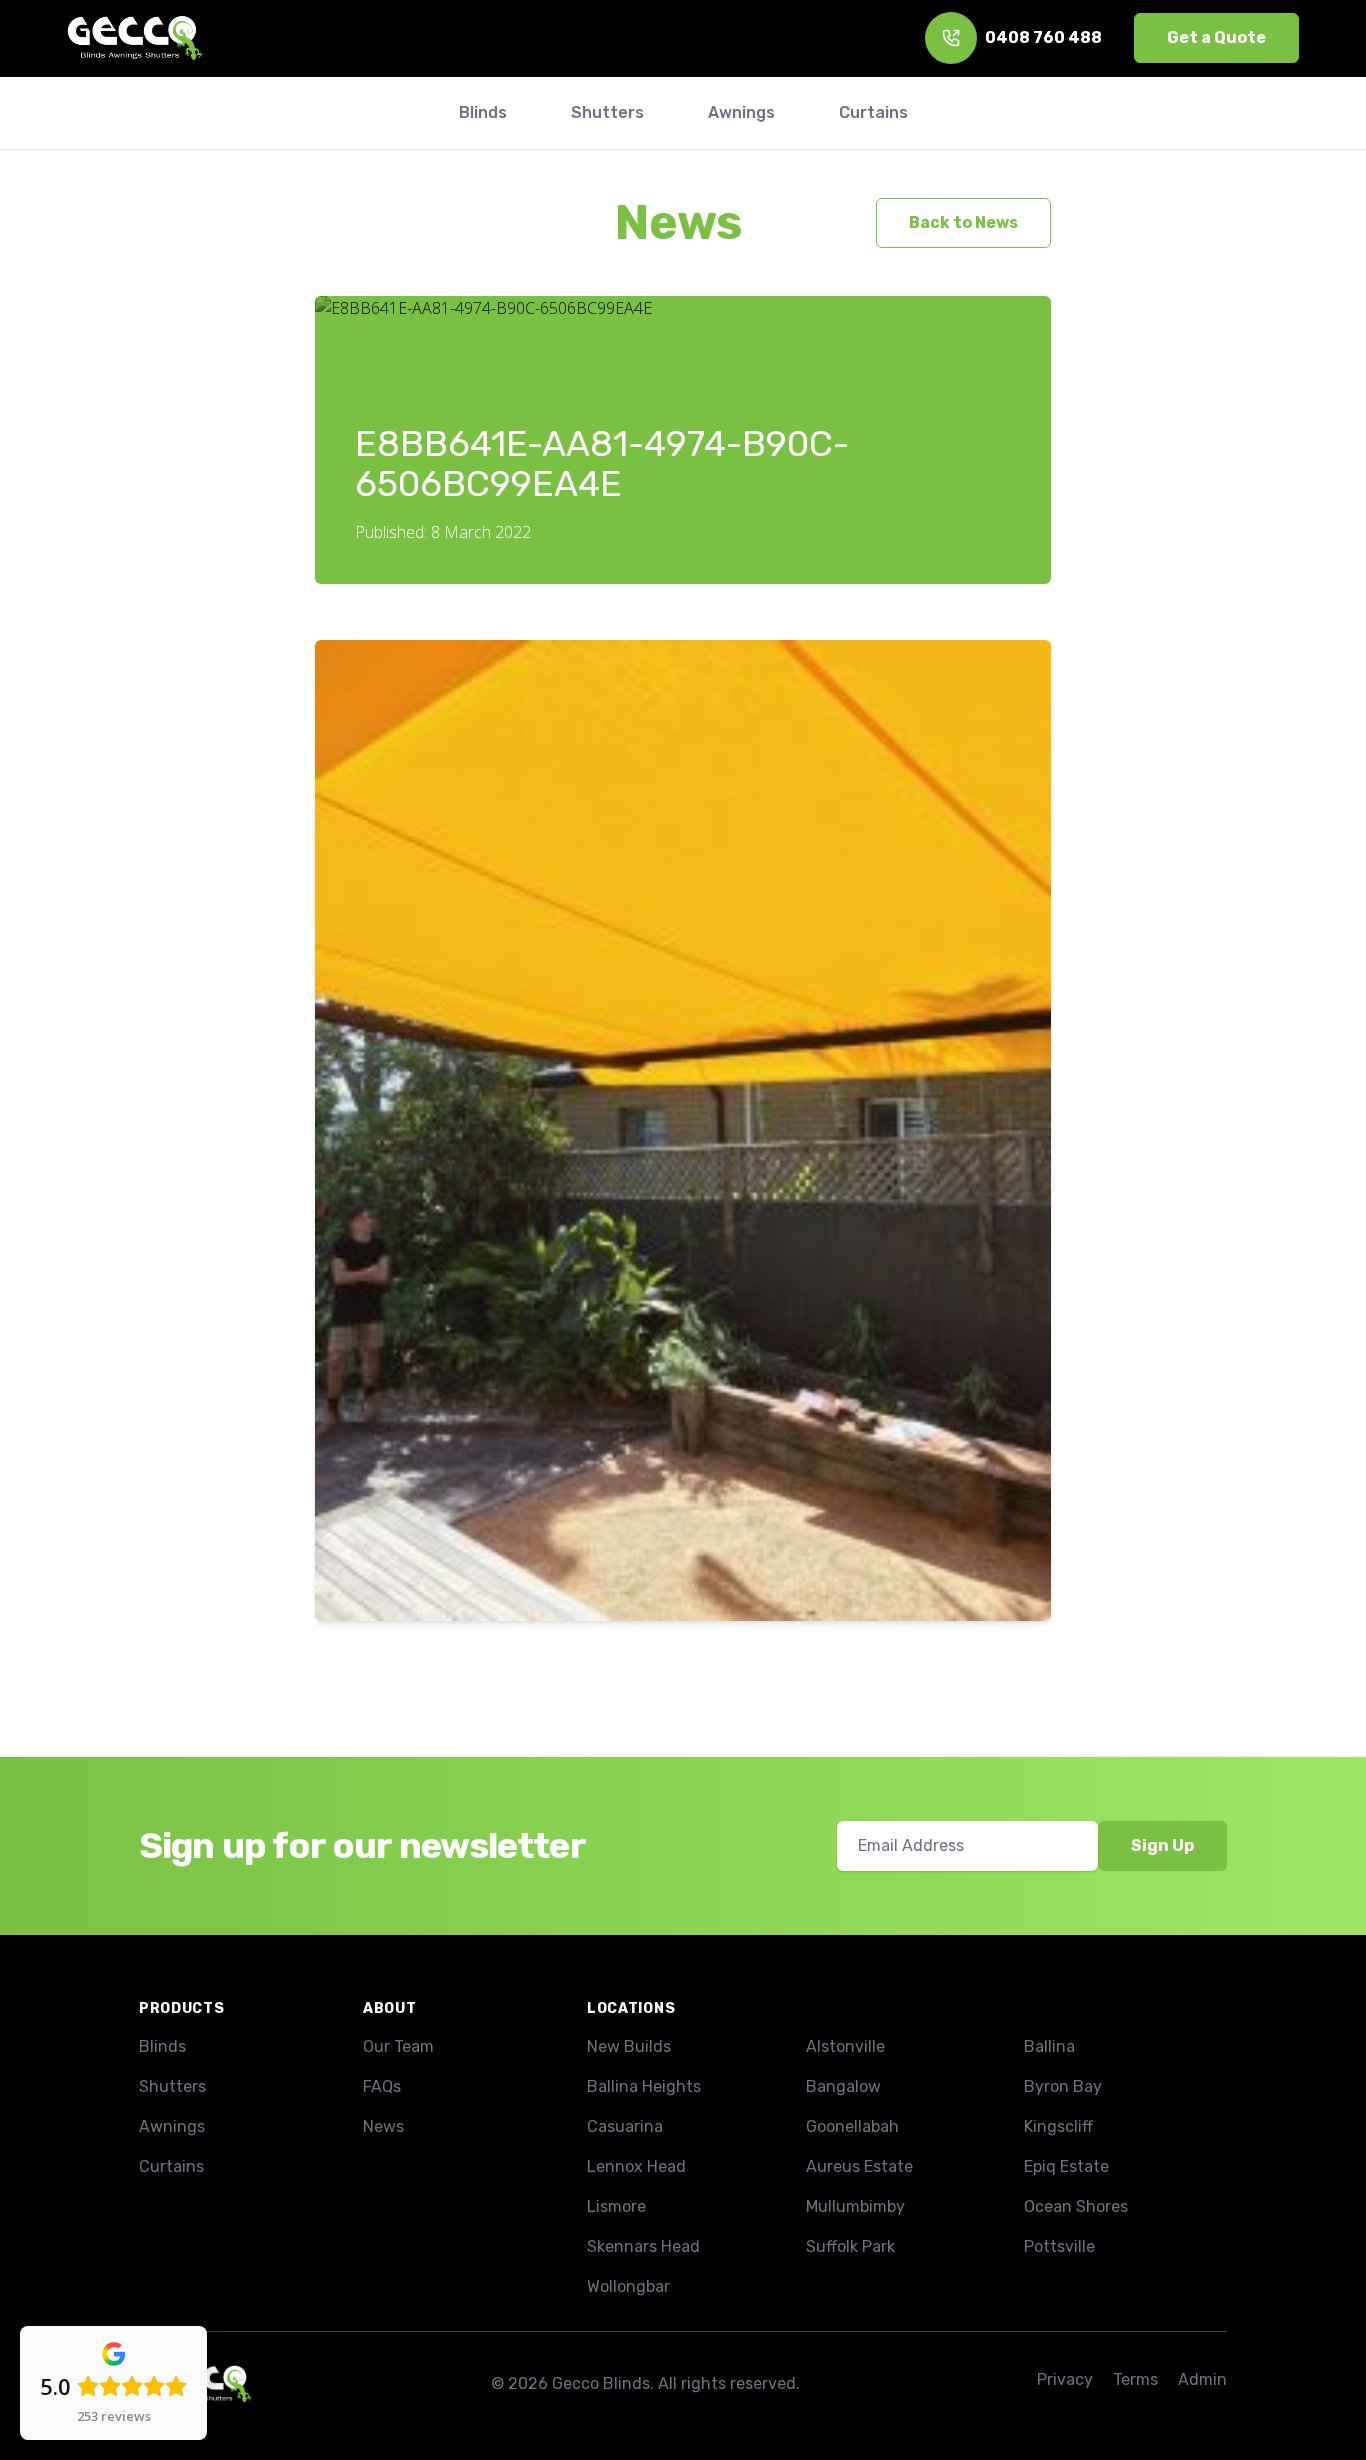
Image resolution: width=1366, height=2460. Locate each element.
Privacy (1065, 2379)
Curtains (171, 2166)
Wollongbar (628, 2286)
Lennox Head (636, 2166)
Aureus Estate (859, 2166)
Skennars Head (643, 2246)
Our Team (398, 2046)
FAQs (382, 2086)
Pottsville (1059, 2246)
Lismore (616, 2206)
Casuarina (625, 2126)
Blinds (162, 2046)
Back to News (963, 222)
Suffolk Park (850, 2246)
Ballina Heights (644, 2086)
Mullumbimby (855, 2206)
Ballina (1049, 2046)
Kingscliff (1058, 2126)
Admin (1202, 2379)
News (678, 222)
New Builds (629, 2046)
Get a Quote (1216, 37)
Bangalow (843, 2086)
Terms (1135, 2379)
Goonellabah (852, 2126)
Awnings (172, 2126)
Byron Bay (1063, 2086)
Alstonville (845, 2046)
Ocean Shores (1076, 2206)
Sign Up (1162, 1845)
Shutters (172, 2086)
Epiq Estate (1066, 2166)
